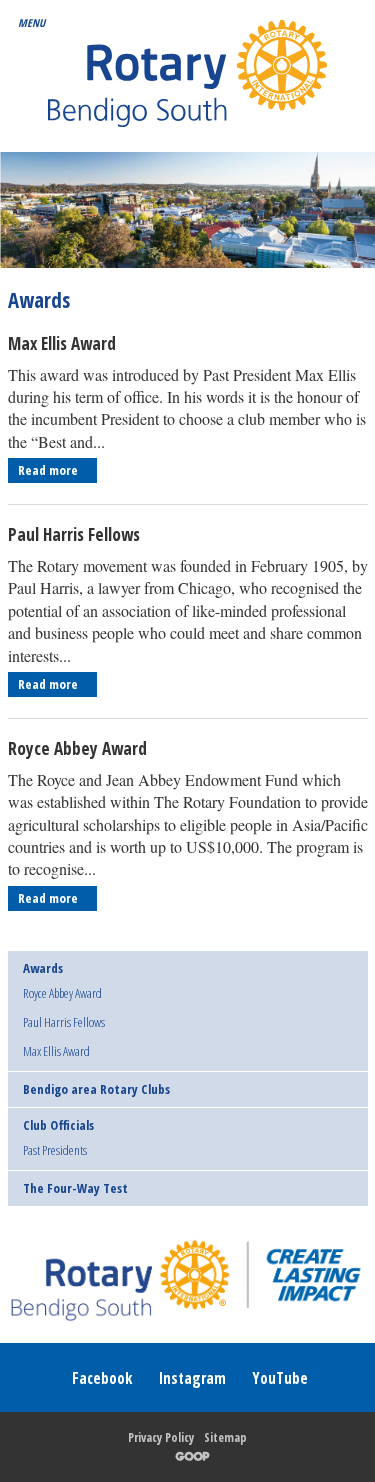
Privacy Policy (161, 1437)
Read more (49, 470)
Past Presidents (55, 1151)
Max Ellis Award (62, 343)
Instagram (192, 1378)
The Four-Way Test (75, 1188)
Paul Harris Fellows (74, 534)
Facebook (102, 1378)
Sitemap (225, 1437)
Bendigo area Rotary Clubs (96, 1089)
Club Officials (58, 1125)
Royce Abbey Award (77, 748)
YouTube (280, 1378)
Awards (43, 968)
